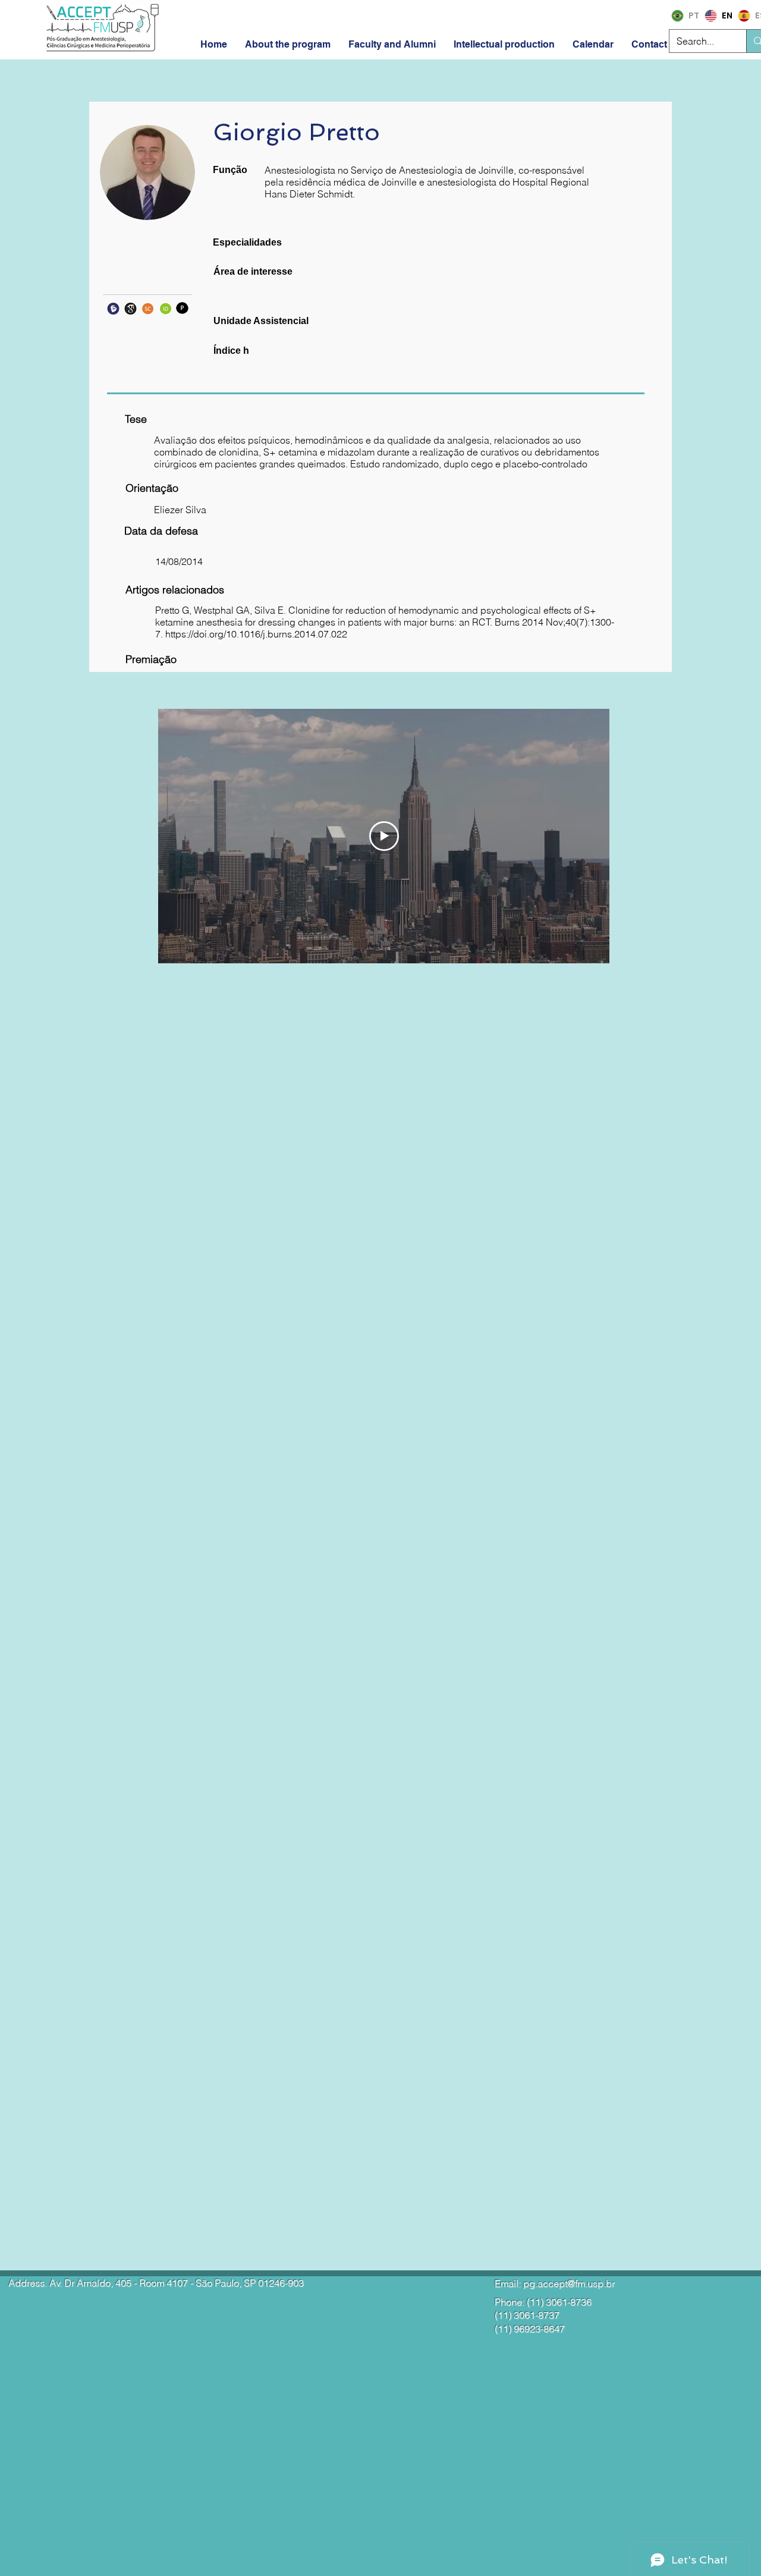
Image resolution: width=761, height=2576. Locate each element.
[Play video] (384, 836)
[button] (250, 510)
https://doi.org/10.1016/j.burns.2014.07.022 (256, 634)
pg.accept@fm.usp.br (569, 2283)
